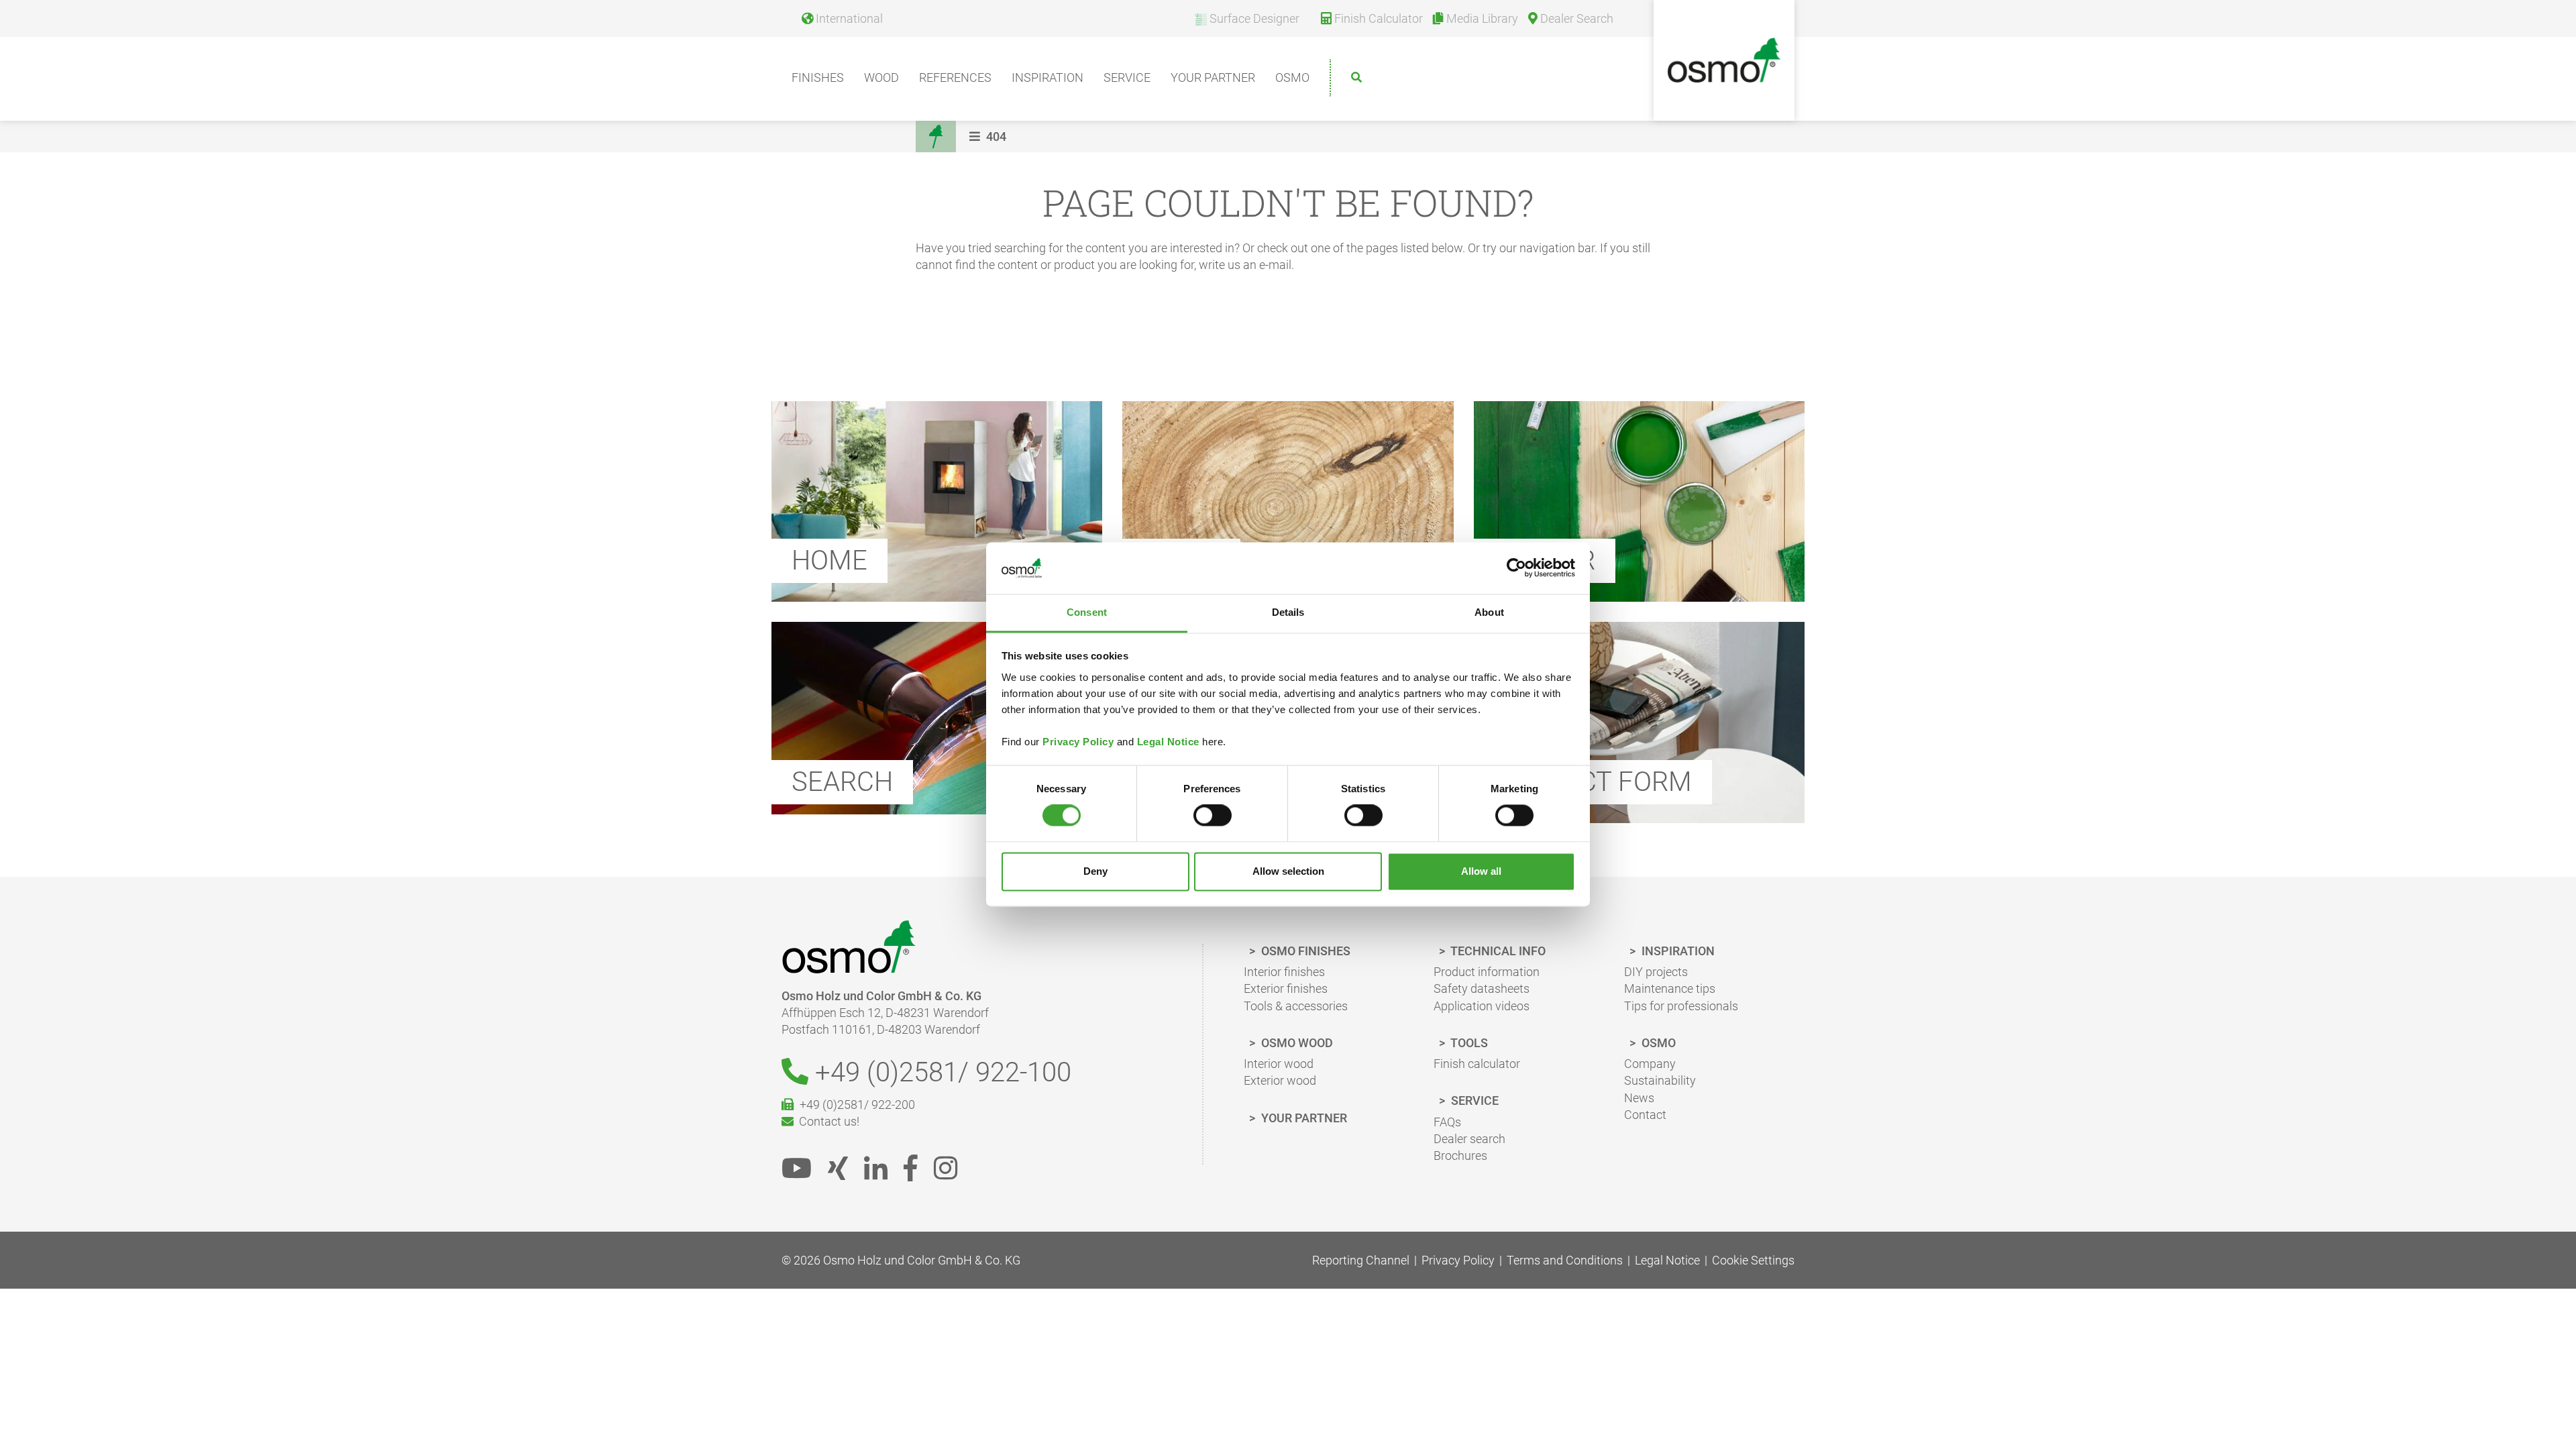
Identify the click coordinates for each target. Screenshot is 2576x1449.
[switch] (1213, 816)
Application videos (1482, 1006)
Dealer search (1469, 1139)
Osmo (1292, 77)
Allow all (1481, 871)
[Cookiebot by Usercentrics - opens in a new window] (1516, 568)
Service (1127, 77)
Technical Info (1497, 951)
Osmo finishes (1304, 951)
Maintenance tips (1670, 988)
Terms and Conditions (1565, 1260)
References (955, 77)
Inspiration (1048, 77)
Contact (1645, 1115)
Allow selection (1288, 871)
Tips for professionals (1681, 1006)
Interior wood (1279, 1064)
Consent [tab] (1087, 612)
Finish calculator (1477, 1064)
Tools (1468, 1043)
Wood (881, 77)
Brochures (1460, 1156)
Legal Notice (1168, 742)
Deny (1095, 871)
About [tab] (1489, 612)
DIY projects (1656, 972)
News (1639, 1098)
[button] (989, 137)
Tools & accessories (1296, 1006)
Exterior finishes (1286, 988)
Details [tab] (1288, 612)
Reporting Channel (1361, 1260)
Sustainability (1660, 1080)
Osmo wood (1296, 1043)
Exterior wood (1280, 1080)
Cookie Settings (1753, 1260)
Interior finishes (1284, 972)
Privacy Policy (1078, 742)
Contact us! (826, 1121)
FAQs (1447, 1122)
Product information (1487, 972)
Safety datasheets (1482, 988)
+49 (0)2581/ (940, 1072)
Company (1650, 1064)
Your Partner (1213, 77)
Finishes (818, 77)
